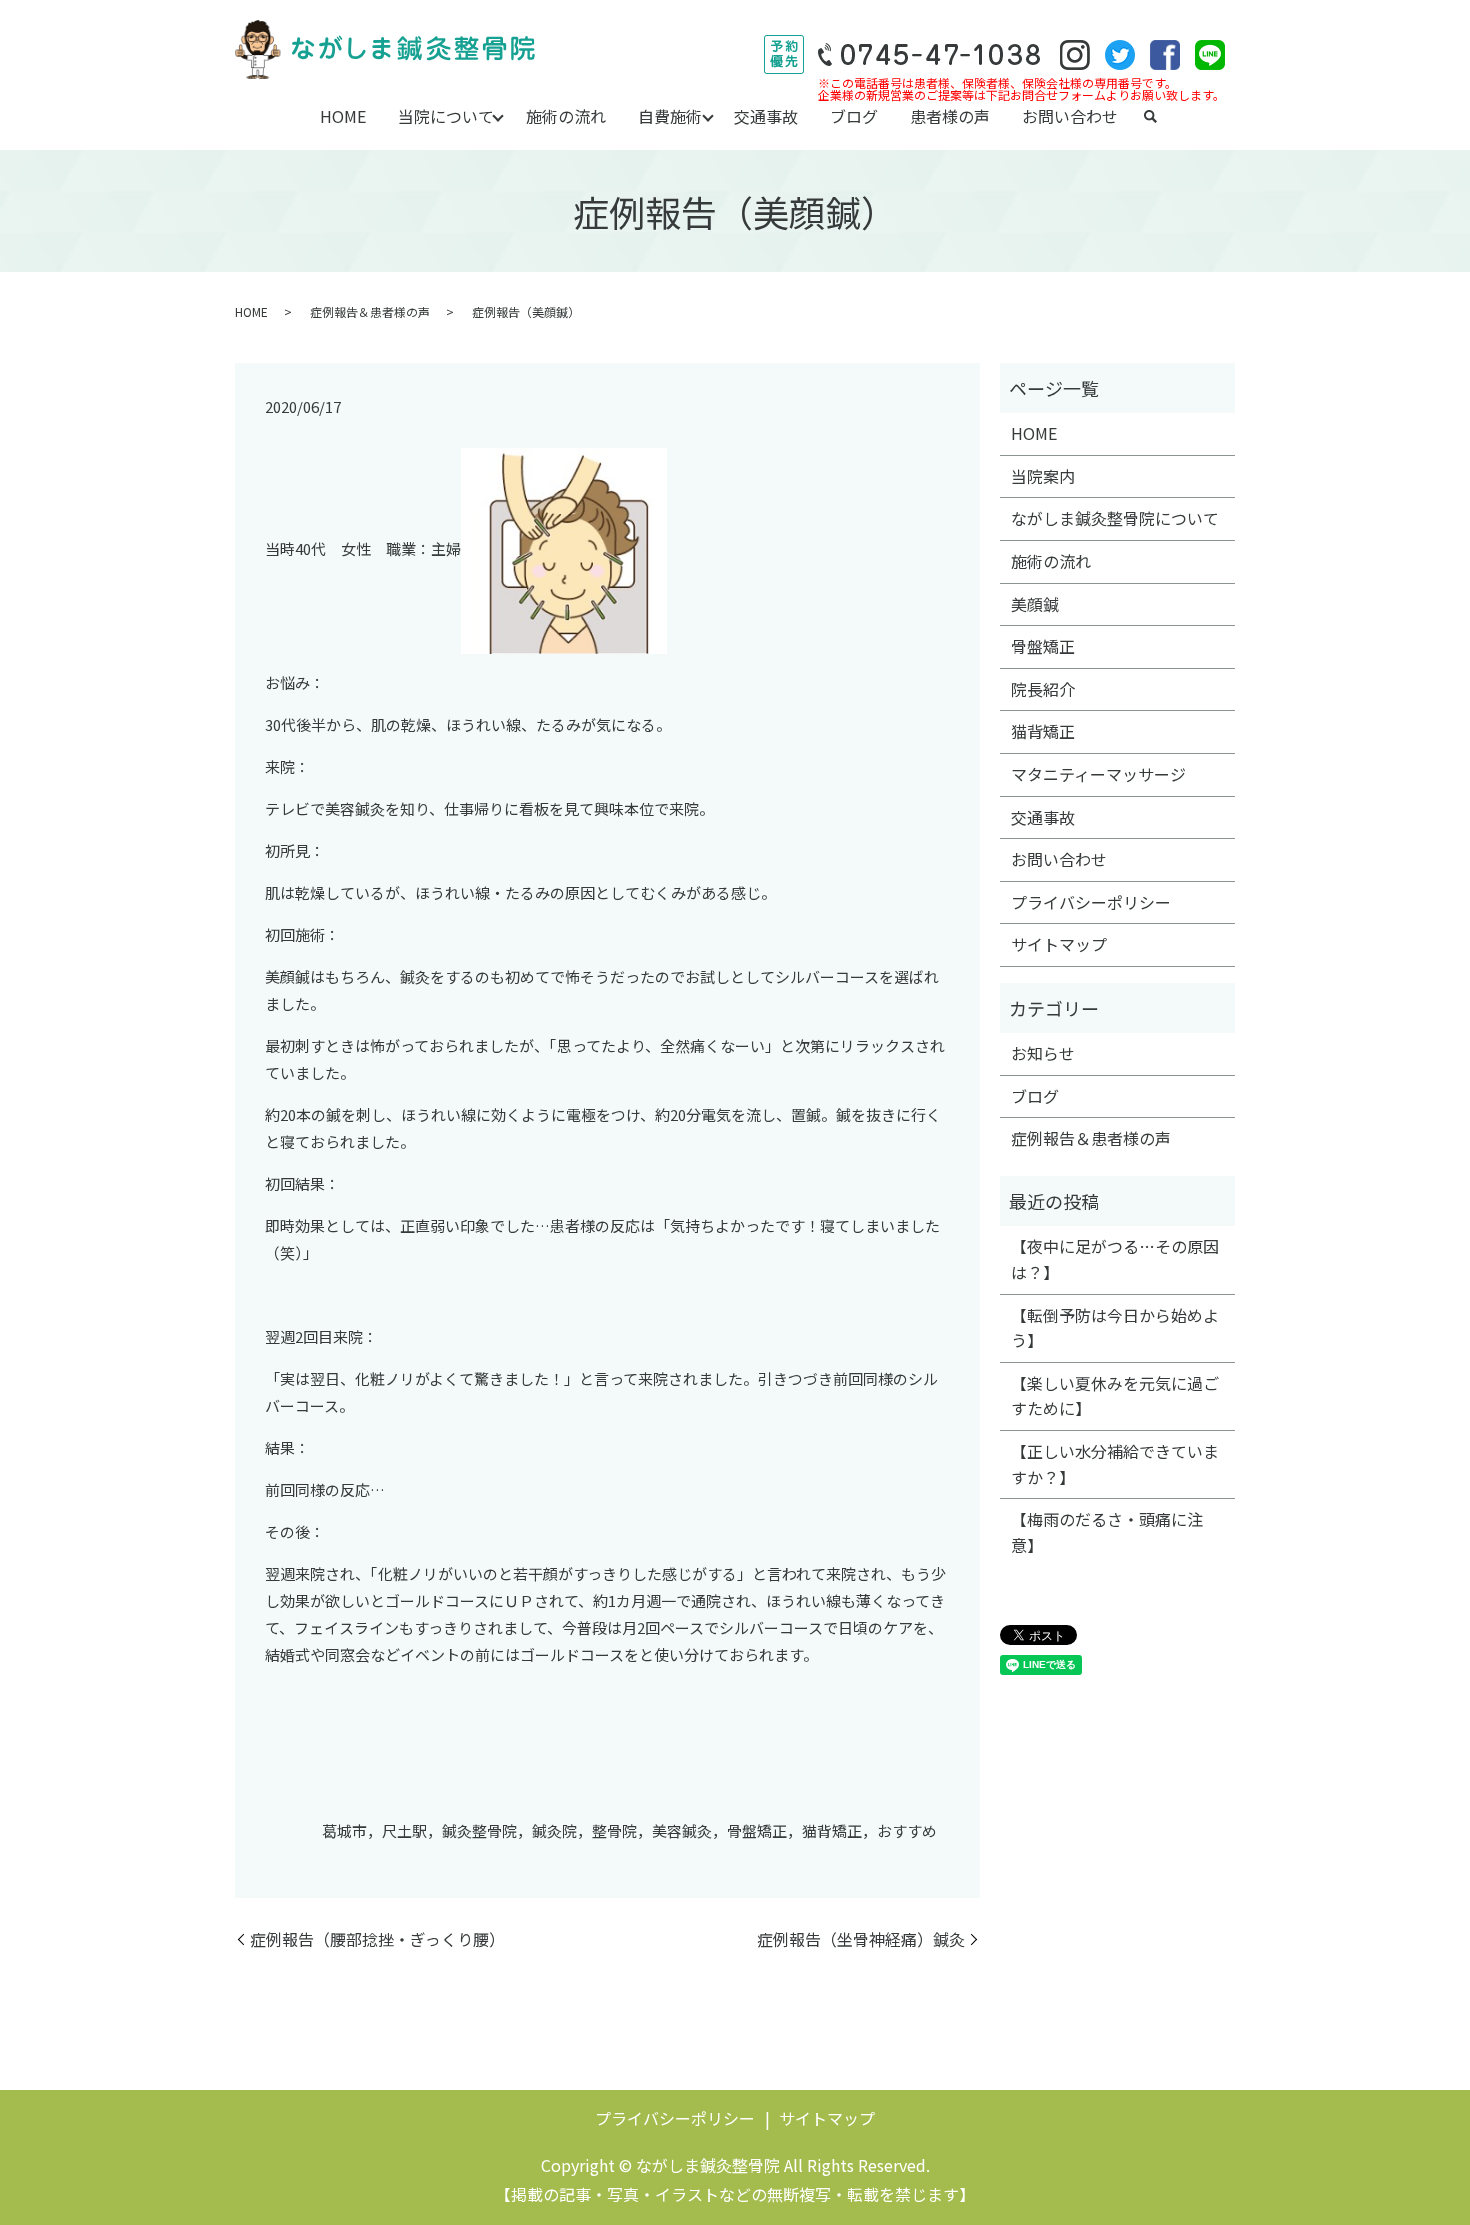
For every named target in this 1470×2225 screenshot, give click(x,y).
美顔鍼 (1035, 604)
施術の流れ (566, 116)
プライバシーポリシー (1091, 902)
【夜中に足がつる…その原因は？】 (1115, 1259)
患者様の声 (950, 116)
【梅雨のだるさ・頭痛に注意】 (1107, 1532)
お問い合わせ (1070, 116)
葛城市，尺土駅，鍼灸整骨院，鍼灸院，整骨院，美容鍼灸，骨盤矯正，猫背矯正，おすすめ (629, 1830)
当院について (446, 116)
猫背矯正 (1043, 731)
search (1150, 117)
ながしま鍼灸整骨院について (1115, 518)
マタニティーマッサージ (1098, 774)
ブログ (854, 116)
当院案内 (1043, 476)
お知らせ (1043, 1053)
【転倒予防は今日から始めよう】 (1115, 1328)
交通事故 (766, 116)
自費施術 (670, 116)
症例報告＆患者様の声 (370, 311)
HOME (343, 116)
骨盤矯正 (1043, 646)
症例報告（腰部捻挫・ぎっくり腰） (377, 1939)
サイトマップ (1059, 944)
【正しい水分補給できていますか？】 (1115, 1464)
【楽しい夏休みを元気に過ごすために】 (1115, 1396)
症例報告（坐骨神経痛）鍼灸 (861, 1939)
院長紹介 (1043, 689)
